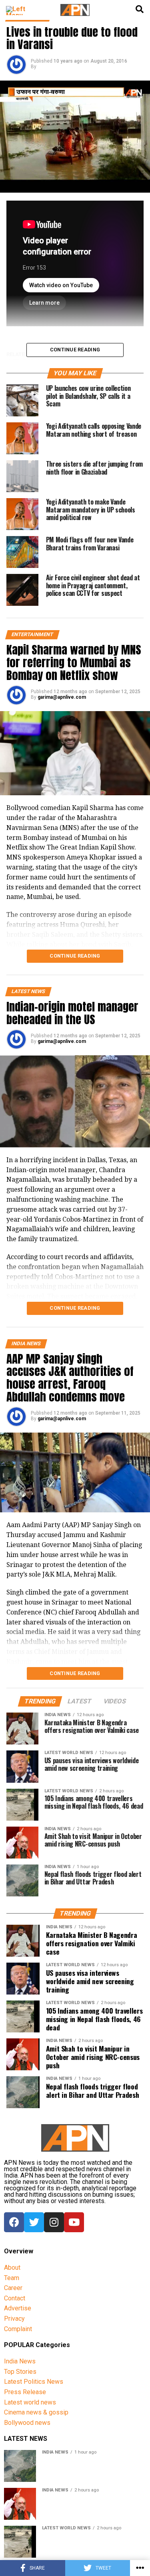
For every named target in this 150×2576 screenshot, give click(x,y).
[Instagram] (54, 2222)
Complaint (18, 2329)
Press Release (25, 2392)
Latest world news (30, 2402)
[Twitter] (34, 2222)
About (12, 2268)
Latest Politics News (34, 2382)
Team (12, 2278)
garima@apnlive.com (62, 697)
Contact (15, 2298)
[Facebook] (14, 2222)
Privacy (14, 2319)
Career (13, 2288)
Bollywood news (27, 2423)
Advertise (18, 2308)
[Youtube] (74, 2222)
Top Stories (20, 2372)
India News (20, 2361)
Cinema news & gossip (36, 2412)
